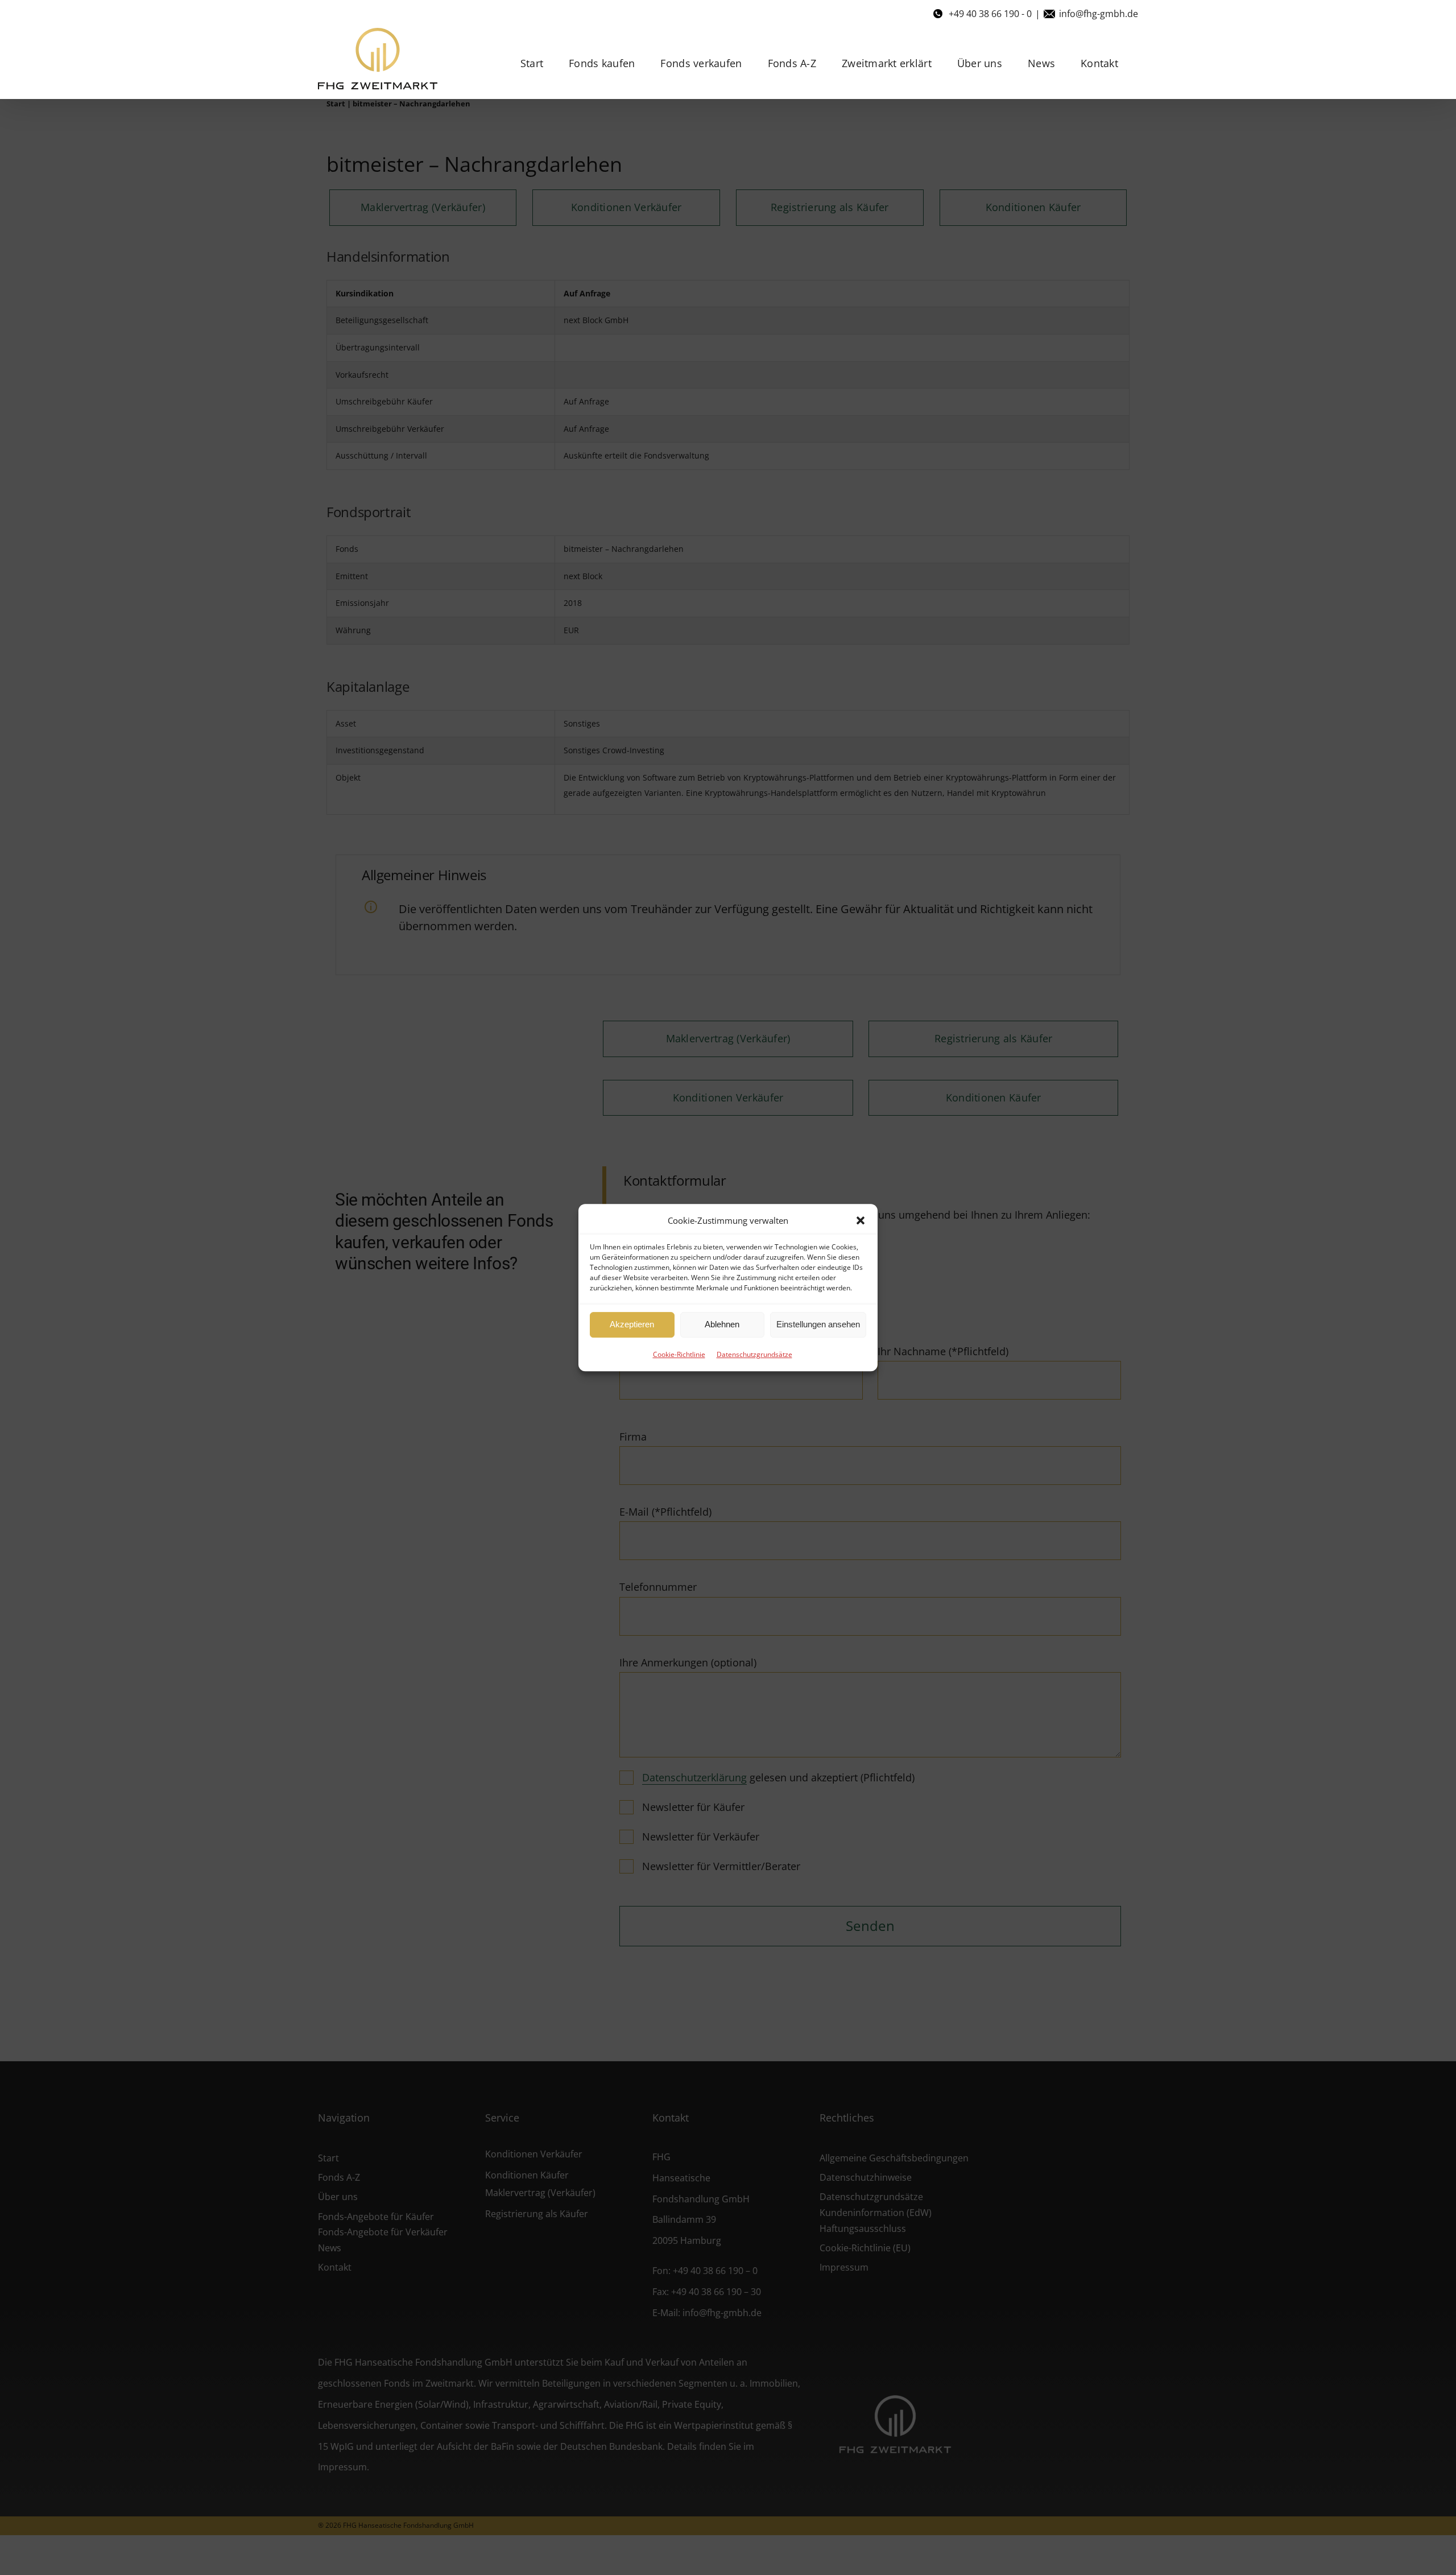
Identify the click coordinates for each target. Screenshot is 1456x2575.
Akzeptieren (632, 1324)
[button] (861, 1220)
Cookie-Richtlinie (679, 1354)
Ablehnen (722, 1324)
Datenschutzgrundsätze (754, 1354)
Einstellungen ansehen (818, 1324)
